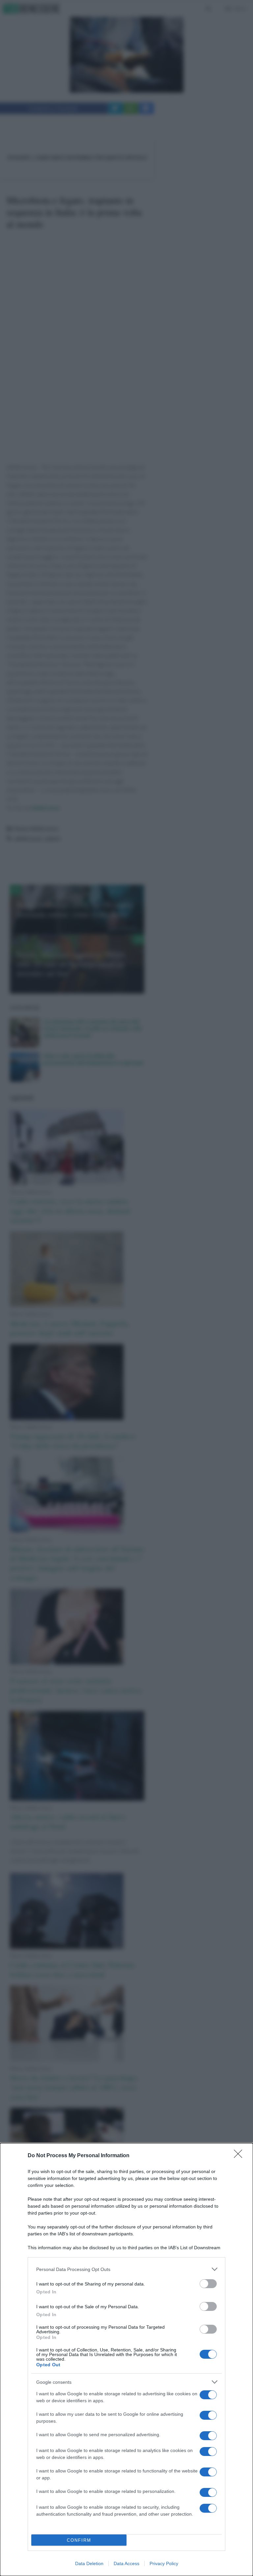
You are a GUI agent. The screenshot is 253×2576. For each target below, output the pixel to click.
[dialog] (126, 2360)
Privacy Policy (164, 2563)
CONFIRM (79, 2540)
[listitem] (126, 2269)
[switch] (208, 2284)
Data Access (126, 2563)
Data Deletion (89, 2563)
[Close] (240, 2156)
